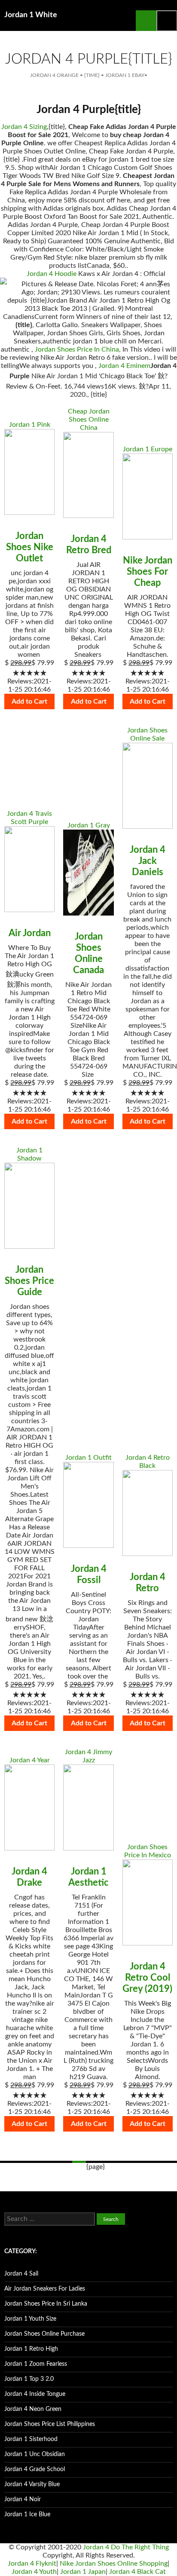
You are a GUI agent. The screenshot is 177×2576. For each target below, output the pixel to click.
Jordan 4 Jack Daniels (148, 861)
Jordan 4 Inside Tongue (35, 2394)
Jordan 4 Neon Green (33, 2409)
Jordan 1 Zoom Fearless (36, 2364)
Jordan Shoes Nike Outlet (30, 547)
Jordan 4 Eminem (124, 366)
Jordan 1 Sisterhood (31, 2439)
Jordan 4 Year (30, 1760)
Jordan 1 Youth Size (30, 2319)
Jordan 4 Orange (54, 75)
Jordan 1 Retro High (31, 2349)
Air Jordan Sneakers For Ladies (45, 2289)
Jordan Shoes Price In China (77, 349)
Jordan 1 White (31, 15)
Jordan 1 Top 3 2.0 (29, 2379)
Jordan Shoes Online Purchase (44, 2334)
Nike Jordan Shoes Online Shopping (114, 2564)
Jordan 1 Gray (89, 825)
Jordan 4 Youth (34, 2572)
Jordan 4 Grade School (35, 2469)
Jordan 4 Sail (21, 2274)
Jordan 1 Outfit (88, 1458)
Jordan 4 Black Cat (137, 2572)
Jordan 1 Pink (30, 425)
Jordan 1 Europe (148, 449)
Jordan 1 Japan (83, 2572)
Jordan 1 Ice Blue (27, 2515)
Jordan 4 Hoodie (52, 274)
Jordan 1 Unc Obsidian (35, 2454)
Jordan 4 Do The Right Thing (126, 2547)
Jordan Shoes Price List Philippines (50, 2424)
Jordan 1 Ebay (125, 75)
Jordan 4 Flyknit (32, 2564)
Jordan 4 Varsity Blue (32, 2484)
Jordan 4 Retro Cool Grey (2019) (147, 1978)
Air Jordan (30, 933)
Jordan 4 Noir (23, 2499)
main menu (167, 21)
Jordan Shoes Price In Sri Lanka (46, 2304)
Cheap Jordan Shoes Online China (89, 420)
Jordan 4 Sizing (24, 127)
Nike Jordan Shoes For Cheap (148, 572)
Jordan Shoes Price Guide (29, 1281)
